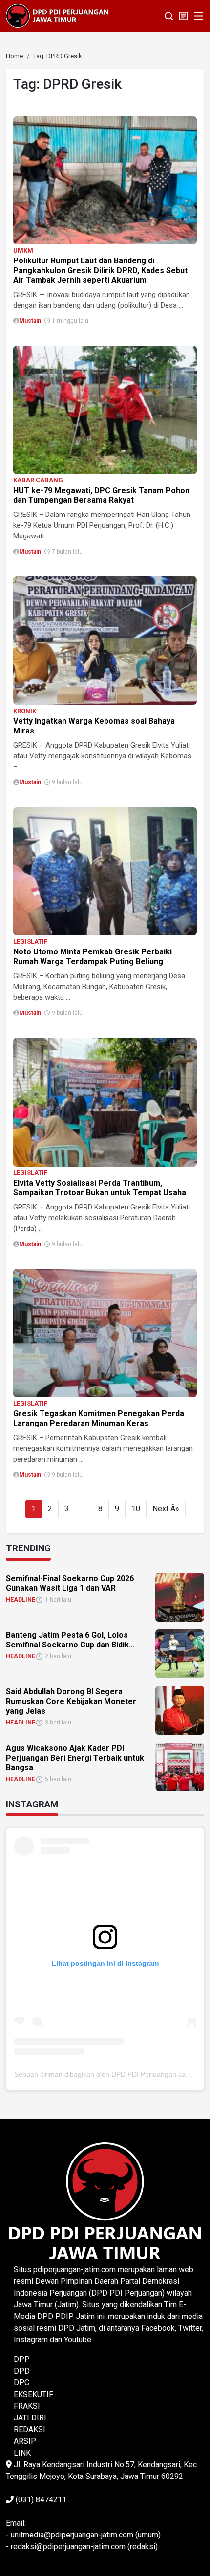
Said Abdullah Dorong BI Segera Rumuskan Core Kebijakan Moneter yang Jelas (71, 1701)
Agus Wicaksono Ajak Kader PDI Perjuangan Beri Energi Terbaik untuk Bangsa (75, 1758)
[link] (105, 180)
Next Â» (166, 1509)
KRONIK (25, 711)
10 (136, 1509)
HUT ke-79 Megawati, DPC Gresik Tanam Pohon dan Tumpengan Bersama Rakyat (101, 495)
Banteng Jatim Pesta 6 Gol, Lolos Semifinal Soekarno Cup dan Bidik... (70, 1640)
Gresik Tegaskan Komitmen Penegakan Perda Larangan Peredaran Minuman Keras (99, 1418)
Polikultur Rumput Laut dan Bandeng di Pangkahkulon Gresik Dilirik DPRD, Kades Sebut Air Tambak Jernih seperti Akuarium (100, 270)
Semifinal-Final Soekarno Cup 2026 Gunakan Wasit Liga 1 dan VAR (70, 1583)
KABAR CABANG (38, 480)
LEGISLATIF (30, 941)
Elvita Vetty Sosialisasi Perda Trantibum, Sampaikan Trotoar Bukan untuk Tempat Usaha (100, 1188)
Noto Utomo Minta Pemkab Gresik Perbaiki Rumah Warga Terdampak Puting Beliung (93, 957)
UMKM (23, 250)
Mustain (30, 321)
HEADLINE (21, 1600)
